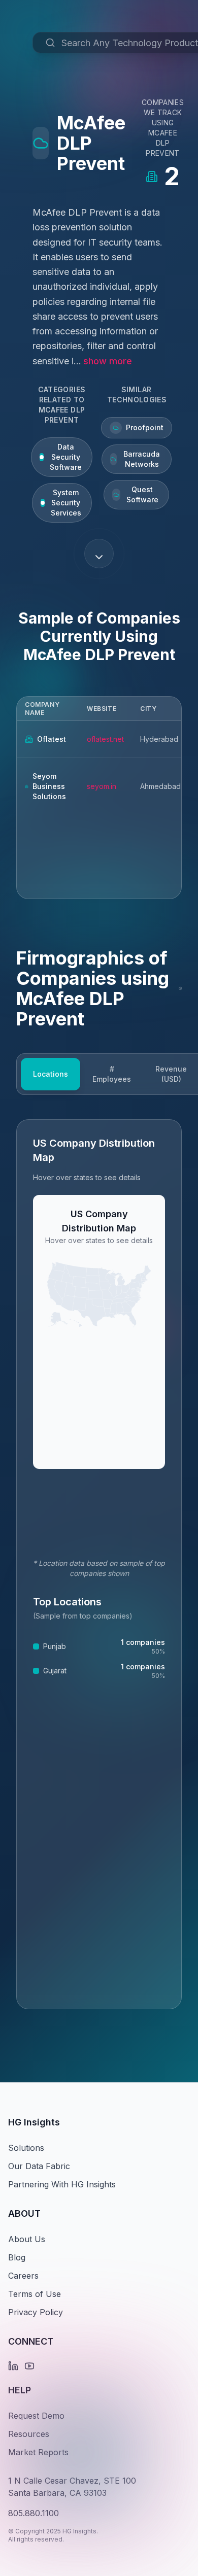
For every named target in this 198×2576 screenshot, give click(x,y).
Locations (51, 1074)
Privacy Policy (36, 2312)
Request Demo (36, 2416)
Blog (17, 2257)
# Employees (112, 1074)
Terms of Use (35, 2294)
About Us (27, 2239)
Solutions (26, 2148)
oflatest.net (105, 739)
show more (108, 361)
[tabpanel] (99, 1564)
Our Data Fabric (39, 2166)
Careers (23, 2276)
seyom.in (102, 786)
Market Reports (38, 2452)
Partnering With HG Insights (62, 2184)
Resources (29, 2434)
